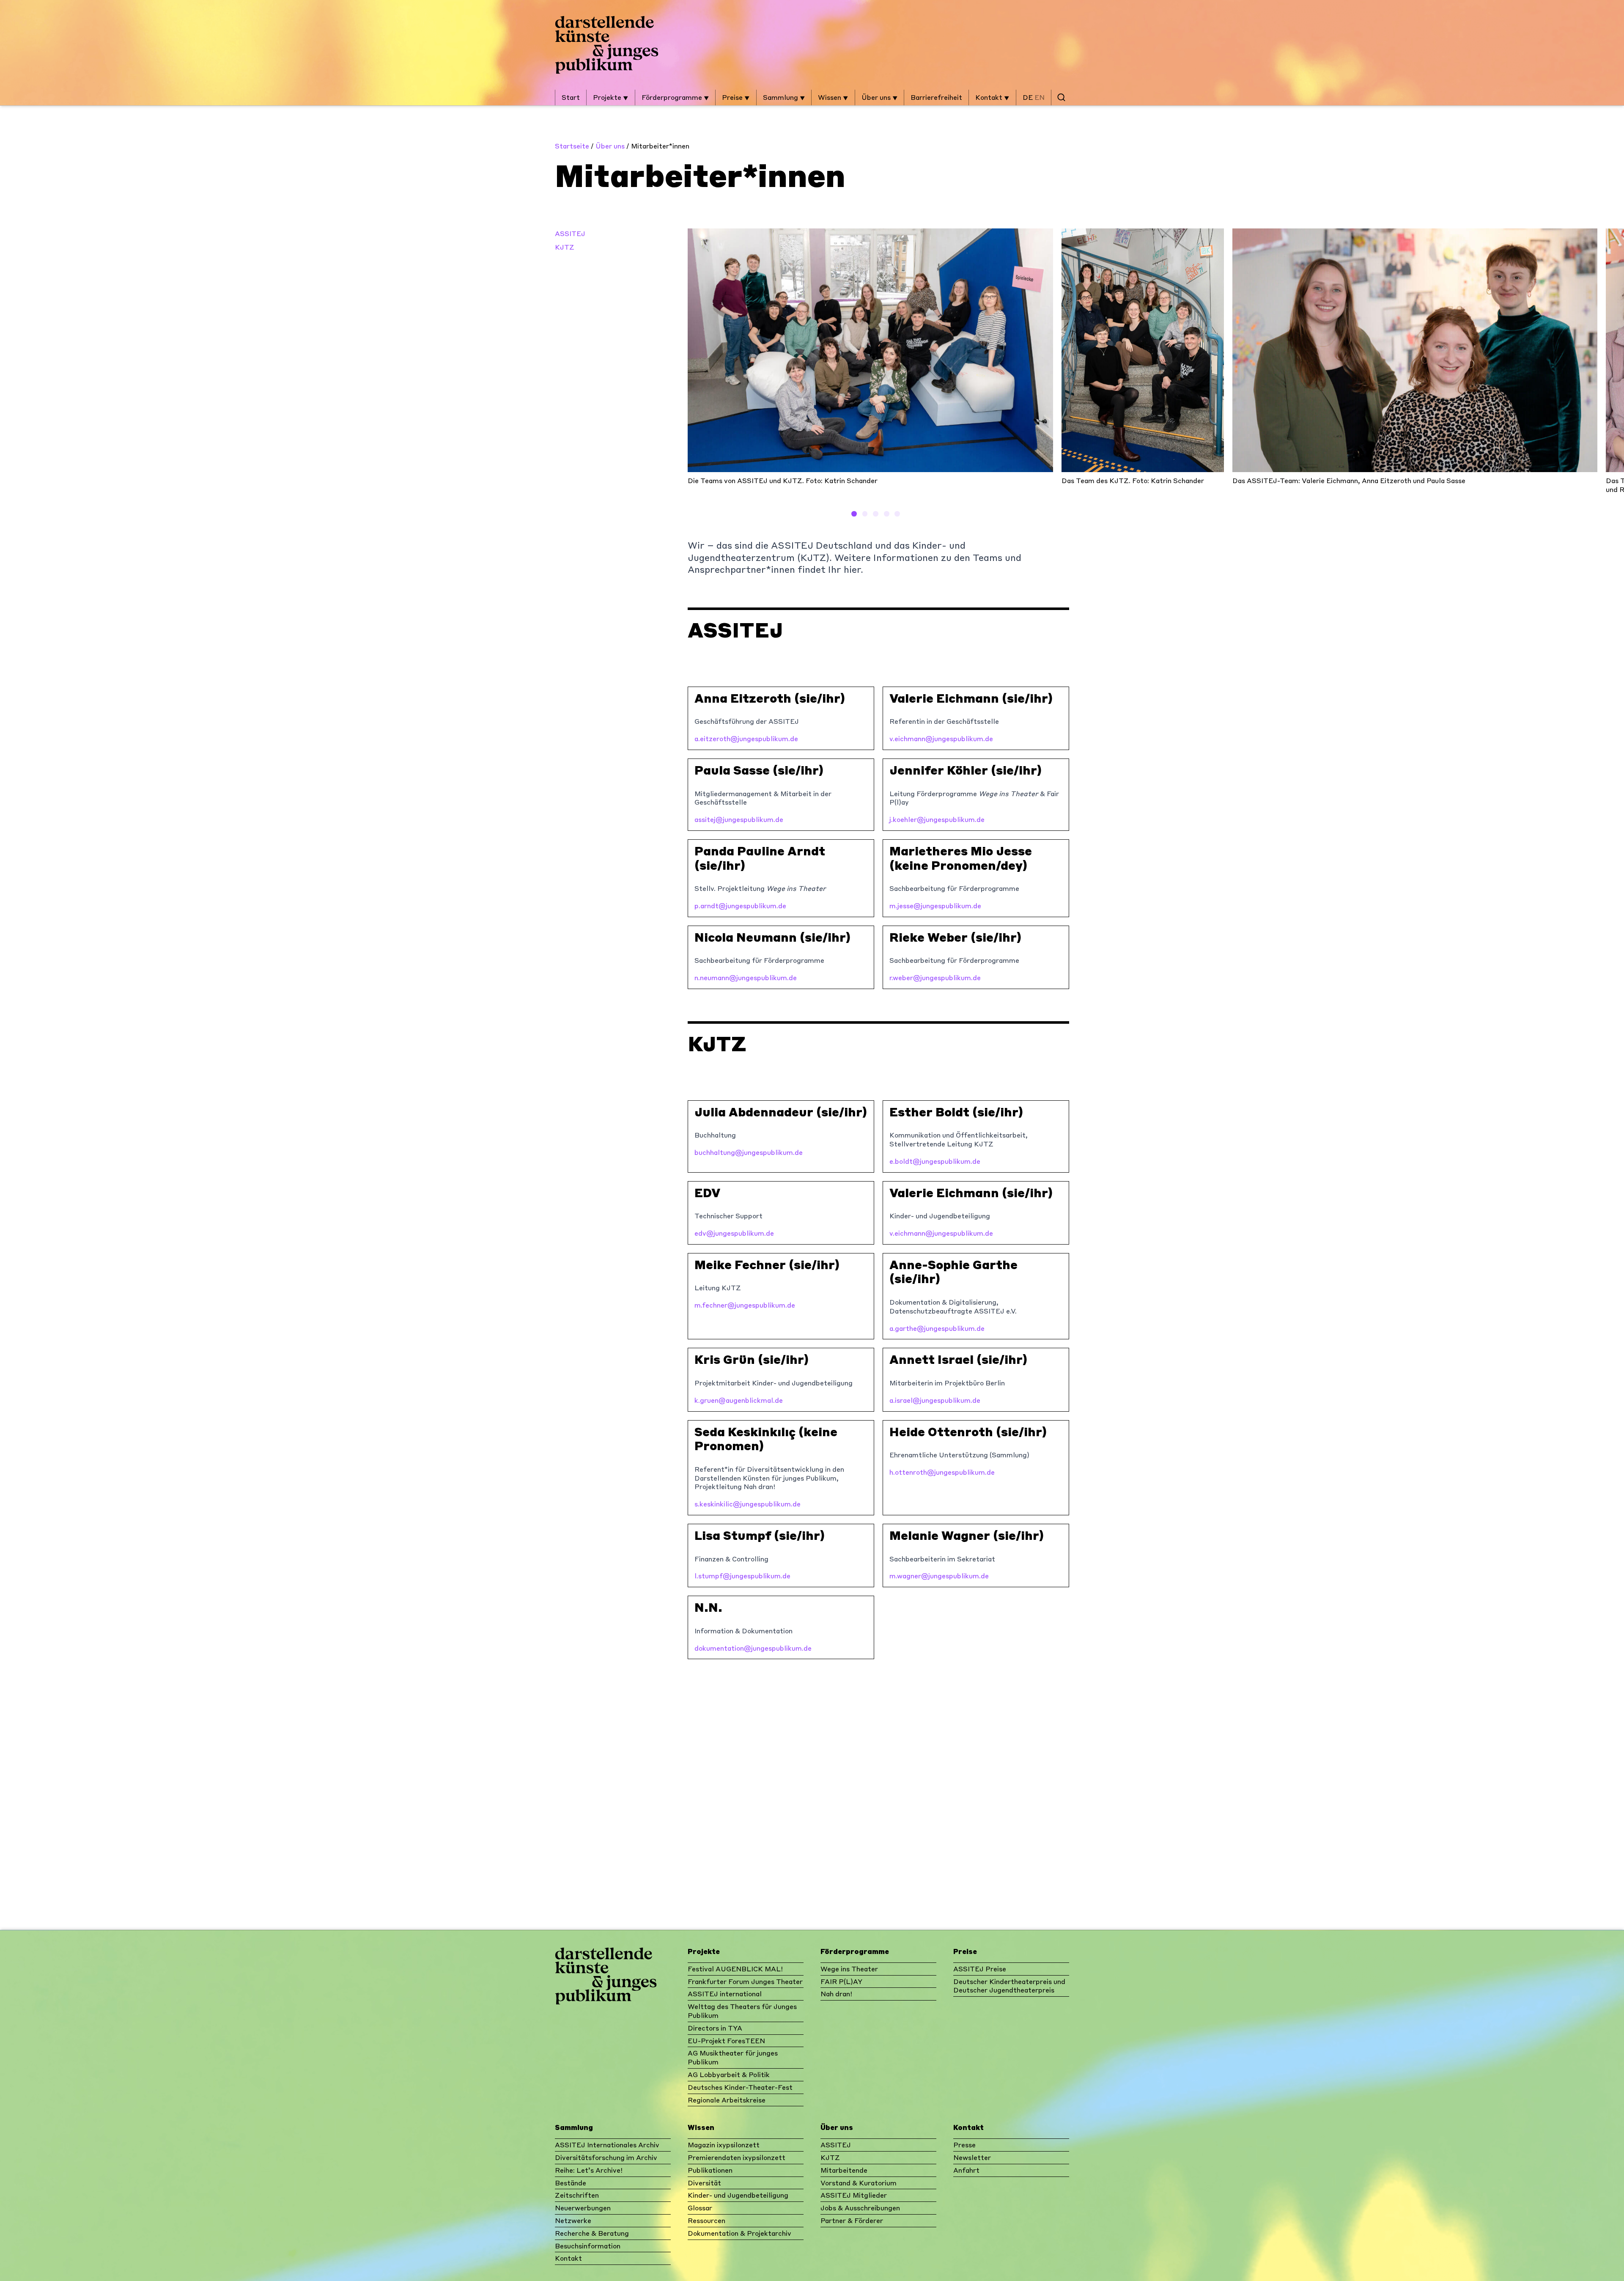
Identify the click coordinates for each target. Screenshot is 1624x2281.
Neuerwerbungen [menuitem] (583, 2208)
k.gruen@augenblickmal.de (739, 1400)
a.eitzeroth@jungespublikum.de (746, 738)
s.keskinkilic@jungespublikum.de (748, 1504)
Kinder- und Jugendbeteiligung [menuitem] (738, 2195)
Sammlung (781, 97)
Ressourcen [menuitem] (706, 2220)
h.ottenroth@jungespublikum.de (942, 1472)
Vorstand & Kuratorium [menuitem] (859, 2183)
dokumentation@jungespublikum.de (753, 1648)
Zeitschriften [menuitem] (577, 2195)
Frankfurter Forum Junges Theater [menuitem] (745, 1981)
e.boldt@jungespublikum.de (935, 1161)
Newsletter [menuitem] (972, 2157)
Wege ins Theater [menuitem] (849, 1969)
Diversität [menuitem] (704, 2183)
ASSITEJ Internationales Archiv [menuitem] (607, 2145)
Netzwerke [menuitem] (573, 2220)
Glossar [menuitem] (700, 2208)
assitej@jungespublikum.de (739, 819)
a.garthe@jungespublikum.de (937, 1328)
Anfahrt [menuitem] (966, 2170)
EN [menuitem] (1040, 97)
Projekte (608, 97)
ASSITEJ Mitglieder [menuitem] (854, 2195)
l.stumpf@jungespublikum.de (742, 1576)
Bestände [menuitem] (571, 2183)
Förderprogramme (673, 97)
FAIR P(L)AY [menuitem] (841, 1981)
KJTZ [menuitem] (830, 2157)
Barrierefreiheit (936, 97)
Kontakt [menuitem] (568, 2258)
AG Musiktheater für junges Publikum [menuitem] (733, 2057)
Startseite (572, 146)
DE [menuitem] (1028, 97)
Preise (733, 97)
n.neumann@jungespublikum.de (746, 977)
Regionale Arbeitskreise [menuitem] (727, 2100)
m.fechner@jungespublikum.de (745, 1305)
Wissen (830, 97)
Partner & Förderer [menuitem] (852, 2220)
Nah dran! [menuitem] (836, 1994)
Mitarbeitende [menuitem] (844, 2170)
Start (571, 97)
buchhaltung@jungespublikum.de (749, 1152)
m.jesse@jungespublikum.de (935, 906)
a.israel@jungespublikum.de (935, 1400)
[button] (854, 514)
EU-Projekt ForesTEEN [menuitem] (726, 2041)
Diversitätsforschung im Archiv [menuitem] (606, 2157)
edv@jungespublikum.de (734, 1233)
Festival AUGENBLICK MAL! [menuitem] (735, 1969)
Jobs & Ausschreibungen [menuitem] (860, 2208)
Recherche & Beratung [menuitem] (592, 2233)
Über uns (877, 97)
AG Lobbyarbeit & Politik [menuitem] (729, 2074)
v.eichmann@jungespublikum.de (941, 738)
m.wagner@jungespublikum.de (939, 1576)
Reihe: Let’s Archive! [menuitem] (589, 2170)
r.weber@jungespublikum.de (935, 977)
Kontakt (990, 97)
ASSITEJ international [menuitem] (725, 1994)
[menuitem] (1061, 97)
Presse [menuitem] (964, 2145)
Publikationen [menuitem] (710, 2170)
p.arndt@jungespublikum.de (740, 906)
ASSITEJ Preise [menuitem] (980, 1969)
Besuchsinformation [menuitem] (588, 2246)
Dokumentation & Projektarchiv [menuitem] (739, 2233)
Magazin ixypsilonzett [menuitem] (724, 2145)
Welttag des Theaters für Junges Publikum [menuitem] (742, 2011)
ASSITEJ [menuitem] (836, 2145)
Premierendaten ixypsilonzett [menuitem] (737, 2157)
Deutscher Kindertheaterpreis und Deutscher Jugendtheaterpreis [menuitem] (1009, 1986)
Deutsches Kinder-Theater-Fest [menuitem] (740, 2087)
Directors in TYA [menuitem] (715, 2028)
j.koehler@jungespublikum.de (937, 819)
